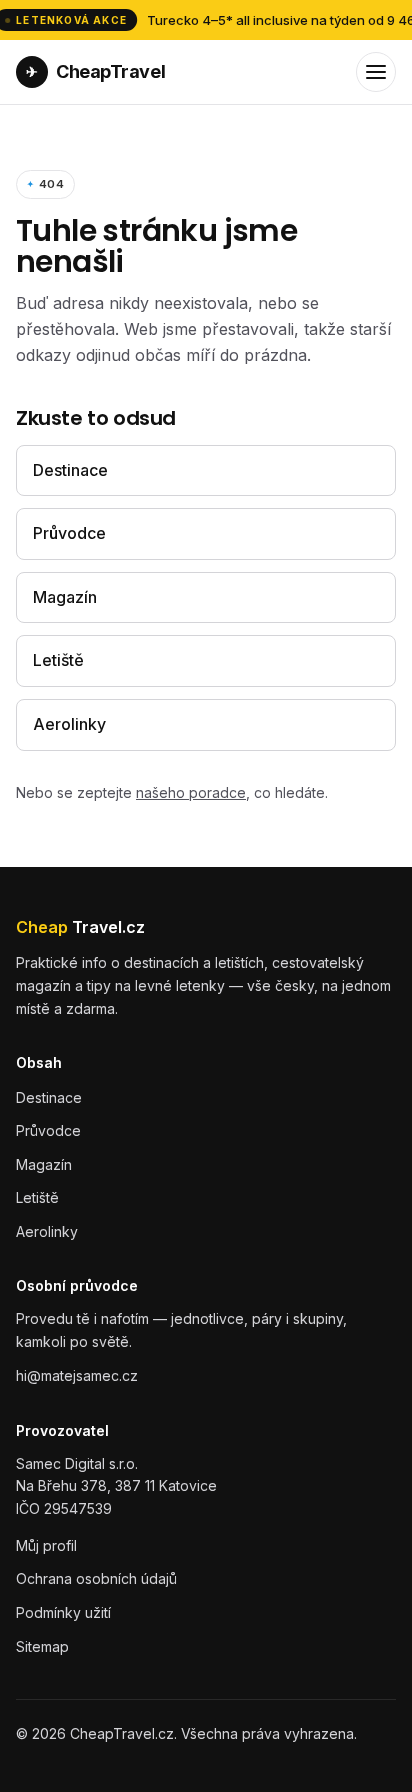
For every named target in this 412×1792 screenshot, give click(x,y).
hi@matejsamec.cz (77, 1375)
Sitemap (42, 1646)
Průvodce (69, 533)
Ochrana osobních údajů (96, 1578)
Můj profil (46, 1545)
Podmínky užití (63, 1612)
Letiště (58, 660)
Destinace (70, 470)
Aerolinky (69, 724)
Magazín (65, 597)
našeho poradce (191, 792)
